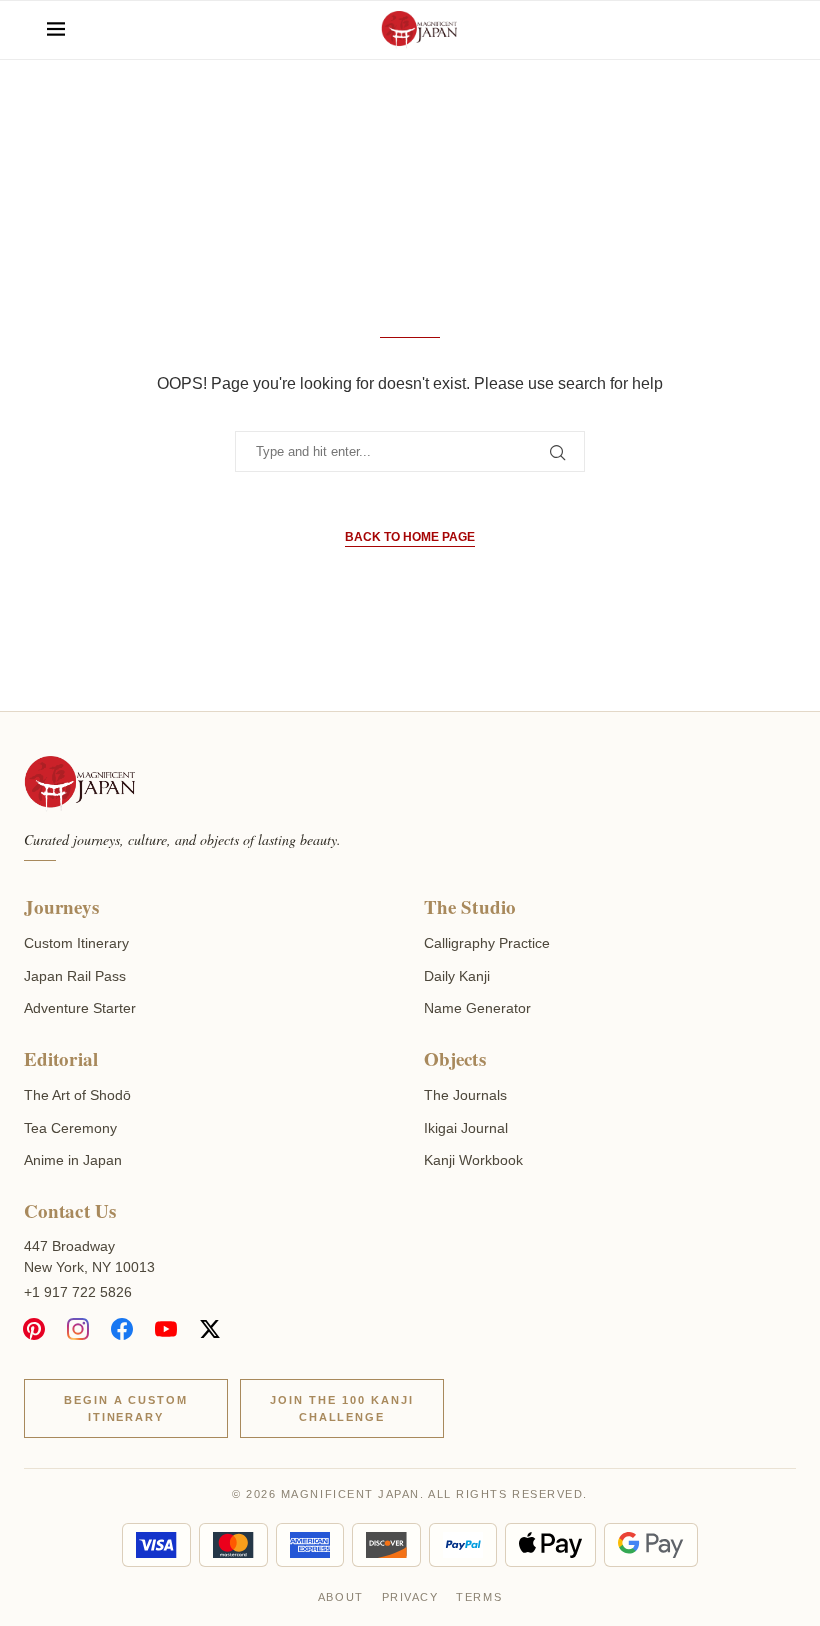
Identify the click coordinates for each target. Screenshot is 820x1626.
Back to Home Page (410, 537)
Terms (479, 1597)
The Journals (465, 1095)
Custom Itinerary (76, 943)
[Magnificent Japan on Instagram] (78, 1329)
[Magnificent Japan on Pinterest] (34, 1329)
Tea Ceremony (70, 1128)
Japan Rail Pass (75, 976)
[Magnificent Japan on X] (210, 1329)
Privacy (410, 1597)
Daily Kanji (457, 976)
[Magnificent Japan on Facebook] (122, 1329)
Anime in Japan (73, 1160)
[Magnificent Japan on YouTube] (166, 1329)
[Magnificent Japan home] (79, 784)
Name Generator (477, 1008)
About (341, 1597)
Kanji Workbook (473, 1160)
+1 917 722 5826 (78, 1292)
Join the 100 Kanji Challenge (342, 1408)
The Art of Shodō (77, 1095)
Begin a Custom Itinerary (126, 1408)
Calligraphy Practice (487, 943)
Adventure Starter (80, 1008)
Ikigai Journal (466, 1128)
